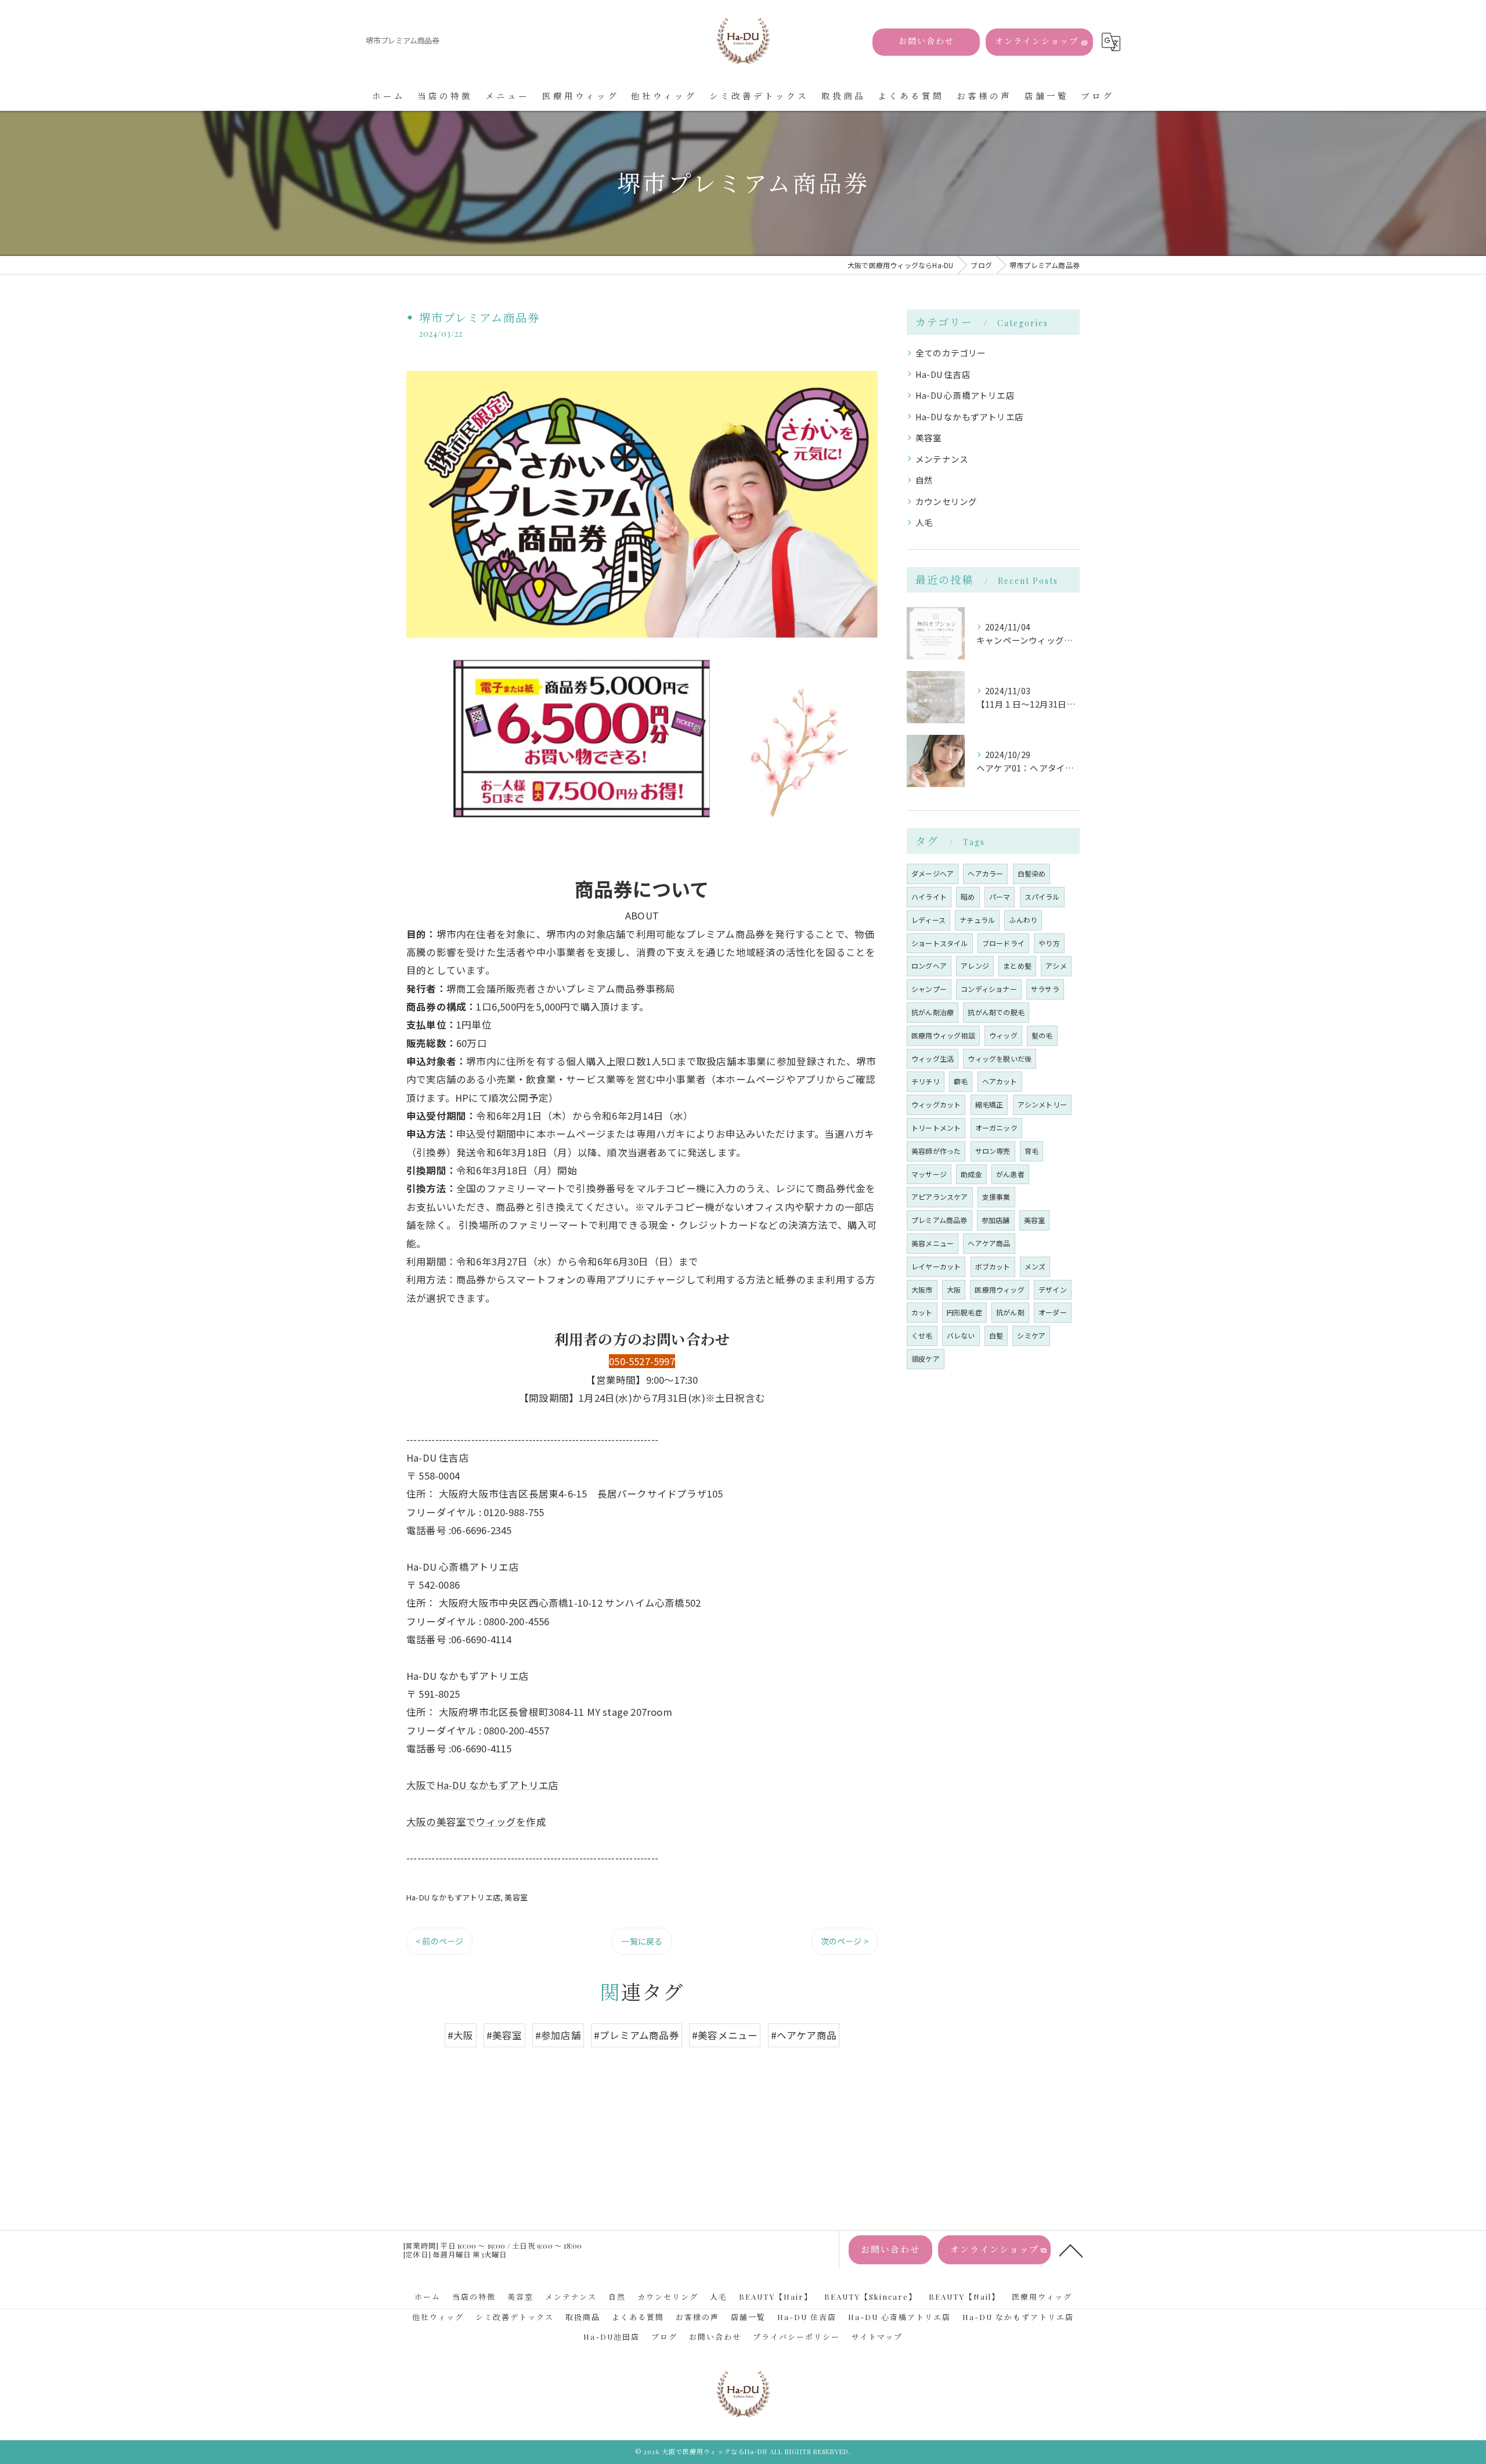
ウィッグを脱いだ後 (1000, 1058)
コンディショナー (989, 989)
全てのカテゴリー (951, 353)
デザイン (1053, 1289)
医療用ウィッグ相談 (943, 1035)
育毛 (1031, 1151)
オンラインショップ (1037, 41)
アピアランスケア (940, 1197)
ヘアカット (1000, 1081)
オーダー (1053, 1312)
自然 (924, 480)
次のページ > (845, 1941)
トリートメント (936, 1128)
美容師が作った (936, 1151)
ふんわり (1023, 920)
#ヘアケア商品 (804, 2035)
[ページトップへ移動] (1071, 2250)
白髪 (996, 1335)
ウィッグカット (936, 1104)
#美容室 (504, 2035)
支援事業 (996, 1197)
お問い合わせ (926, 41)
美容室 (516, 1897)
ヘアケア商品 (989, 1243)
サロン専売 (993, 1151)
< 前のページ (439, 1941)
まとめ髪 (1017, 966)
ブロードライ (1003, 943)
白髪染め (1032, 873)
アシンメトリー (1042, 1104)
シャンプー (929, 989)
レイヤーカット (936, 1266)
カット (922, 1312)
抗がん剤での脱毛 (996, 1012)
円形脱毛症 (964, 1312)
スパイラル (1042, 897)
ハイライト (929, 897)
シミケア (1031, 1335)
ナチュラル (977, 920)
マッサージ (929, 1174)
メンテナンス (942, 459)
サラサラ (1045, 989)
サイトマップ (877, 2337)
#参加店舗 (558, 2035)
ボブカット (993, 1266)
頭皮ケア (926, 1359)
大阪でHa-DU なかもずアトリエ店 (483, 1785)
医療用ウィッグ (999, 1289)
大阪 (954, 1289)
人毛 (924, 522)
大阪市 (922, 1289)
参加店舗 (996, 1220)
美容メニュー (933, 1243)
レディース (928, 920)
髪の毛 (1042, 1035)
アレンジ (975, 966)
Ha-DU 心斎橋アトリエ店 (965, 395)
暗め (968, 897)
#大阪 (461, 2035)
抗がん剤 (1010, 1312)
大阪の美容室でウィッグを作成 (476, 1821)
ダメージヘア (933, 873)
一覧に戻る (642, 1941)
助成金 (971, 1174)
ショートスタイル (940, 943)
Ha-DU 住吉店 (943, 374)
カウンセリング (946, 501)
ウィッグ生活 (933, 1058)
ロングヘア (929, 966)
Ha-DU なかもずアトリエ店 (453, 1897)
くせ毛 (922, 1335)
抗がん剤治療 (933, 1012)
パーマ (1000, 897)
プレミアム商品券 (939, 1220)
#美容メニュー (725, 2035)
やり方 (1049, 943)
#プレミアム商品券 (636, 2035)
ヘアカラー (985, 873)
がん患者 (1010, 1174)
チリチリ (926, 1081)
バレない (961, 1335)
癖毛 (961, 1081)
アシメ (1056, 966)
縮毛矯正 (989, 1104)
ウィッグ (1003, 1035)
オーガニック (996, 1128)
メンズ (1035, 1266)
